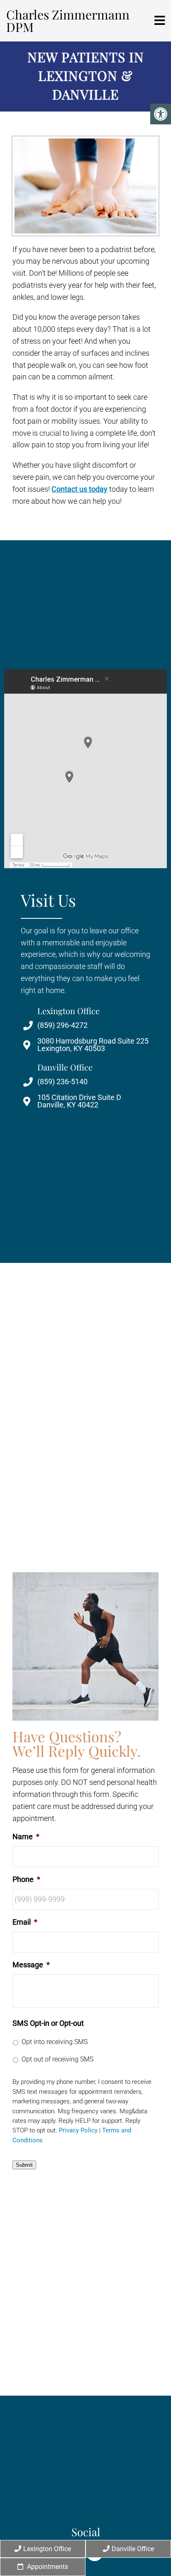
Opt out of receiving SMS (57, 2059)
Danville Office (133, 2549)
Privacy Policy (78, 2131)
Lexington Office (47, 2549)
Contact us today (79, 489)
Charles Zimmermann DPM (68, 21)
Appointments (47, 2567)
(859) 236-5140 (62, 1082)
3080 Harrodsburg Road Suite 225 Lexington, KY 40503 (93, 1045)
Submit (24, 2165)
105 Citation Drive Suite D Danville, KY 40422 (79, 1101)
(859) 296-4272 (62, 1025)
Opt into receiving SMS (55, 2042)
